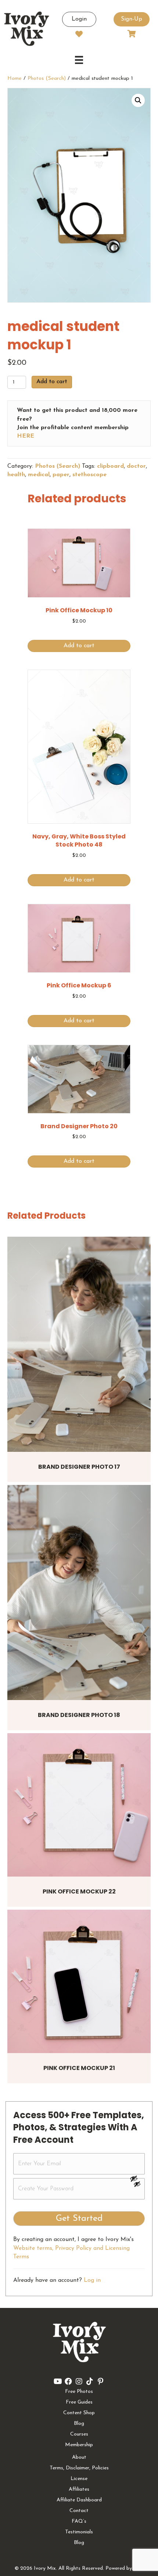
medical (39, 475)
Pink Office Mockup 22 (79, 1891)
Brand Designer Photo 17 (79, 1467)
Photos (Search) (47, 79)
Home (15, 79)
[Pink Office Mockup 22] (79, 1805)
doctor (136, 466)
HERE (26, 436)
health (16, 475)
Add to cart (52, 382)
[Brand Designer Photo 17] (79, 1344)
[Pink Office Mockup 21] (79, 1981)
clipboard (110, 466)
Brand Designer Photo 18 (79, 1715)
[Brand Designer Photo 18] (79, 1592)
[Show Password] (137, 2185)
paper (61, 475)
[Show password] (137, 2178)
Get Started (79, 2219)
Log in (92, 2280)
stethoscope (89, 475)
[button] (138, 100)
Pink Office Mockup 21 (79, 2068)
